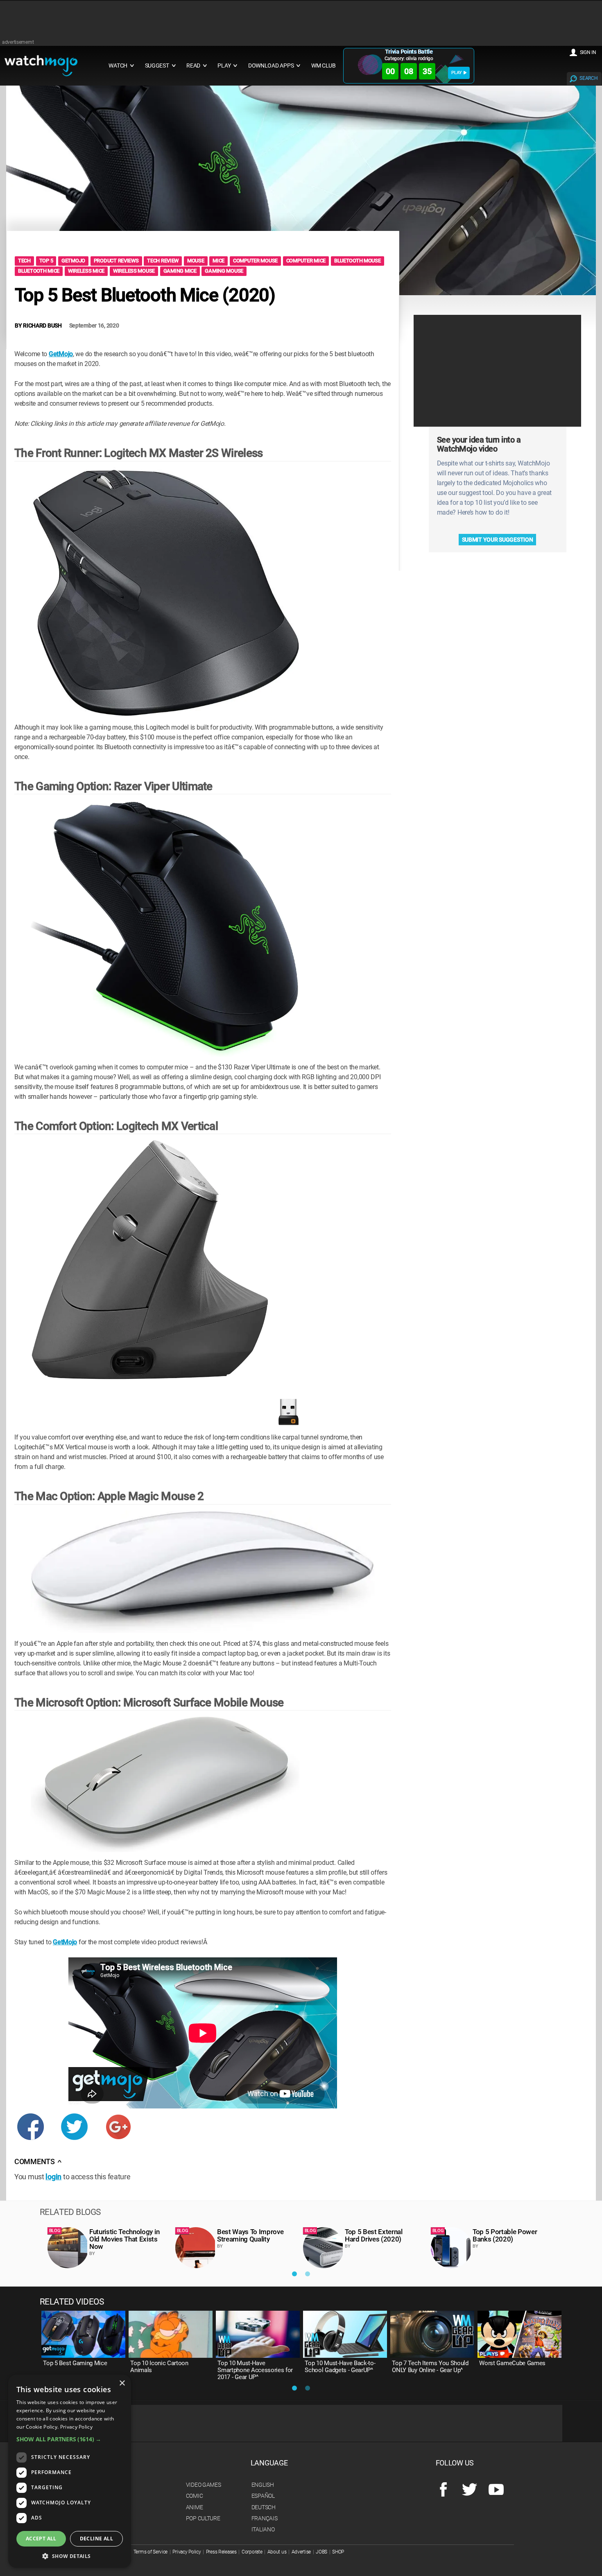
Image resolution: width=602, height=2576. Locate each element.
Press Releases (221, 2552)
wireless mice (86, 271)
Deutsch (264, 2507)
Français (265, 2518)
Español (263, 2496)
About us (277, 2552)
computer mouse (255, 261)
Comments (38, 2162)
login (53, 2177)
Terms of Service (151, 2552)
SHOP (338, 2552)
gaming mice (180, 271)
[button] (70, 2439)
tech (24, 261)
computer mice (306, 261)
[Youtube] (496, 2490)
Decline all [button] (96, 2539)
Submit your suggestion (498, 540)
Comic (195, 2496)
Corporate (252, 2552)
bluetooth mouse (358, 261)
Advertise (301, 2552)
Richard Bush (42, 325)
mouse (196, 261)
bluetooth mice (39, 271)
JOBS (321, 2552)
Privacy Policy (187, 2552)
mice (218, 261)
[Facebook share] (31, 2132)
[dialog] (70, 2471)
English (263, 2485)
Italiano (263, 2529)
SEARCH (588, 78)
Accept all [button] (41, 2539)
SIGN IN (588, 52)
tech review (163, 261)
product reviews (116, 261)
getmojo (73, 261)
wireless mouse (134, 271)
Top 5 (46, 261)
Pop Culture (203, 2518)
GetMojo (61, 354)
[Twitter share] (74, 2132)
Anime (195, 2507)
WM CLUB (324, 66)
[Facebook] (443, 2490)
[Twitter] (470, 2490)
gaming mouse (224, 271)
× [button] (122, 2383)
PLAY (457, 73)
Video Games (204, 2485)
